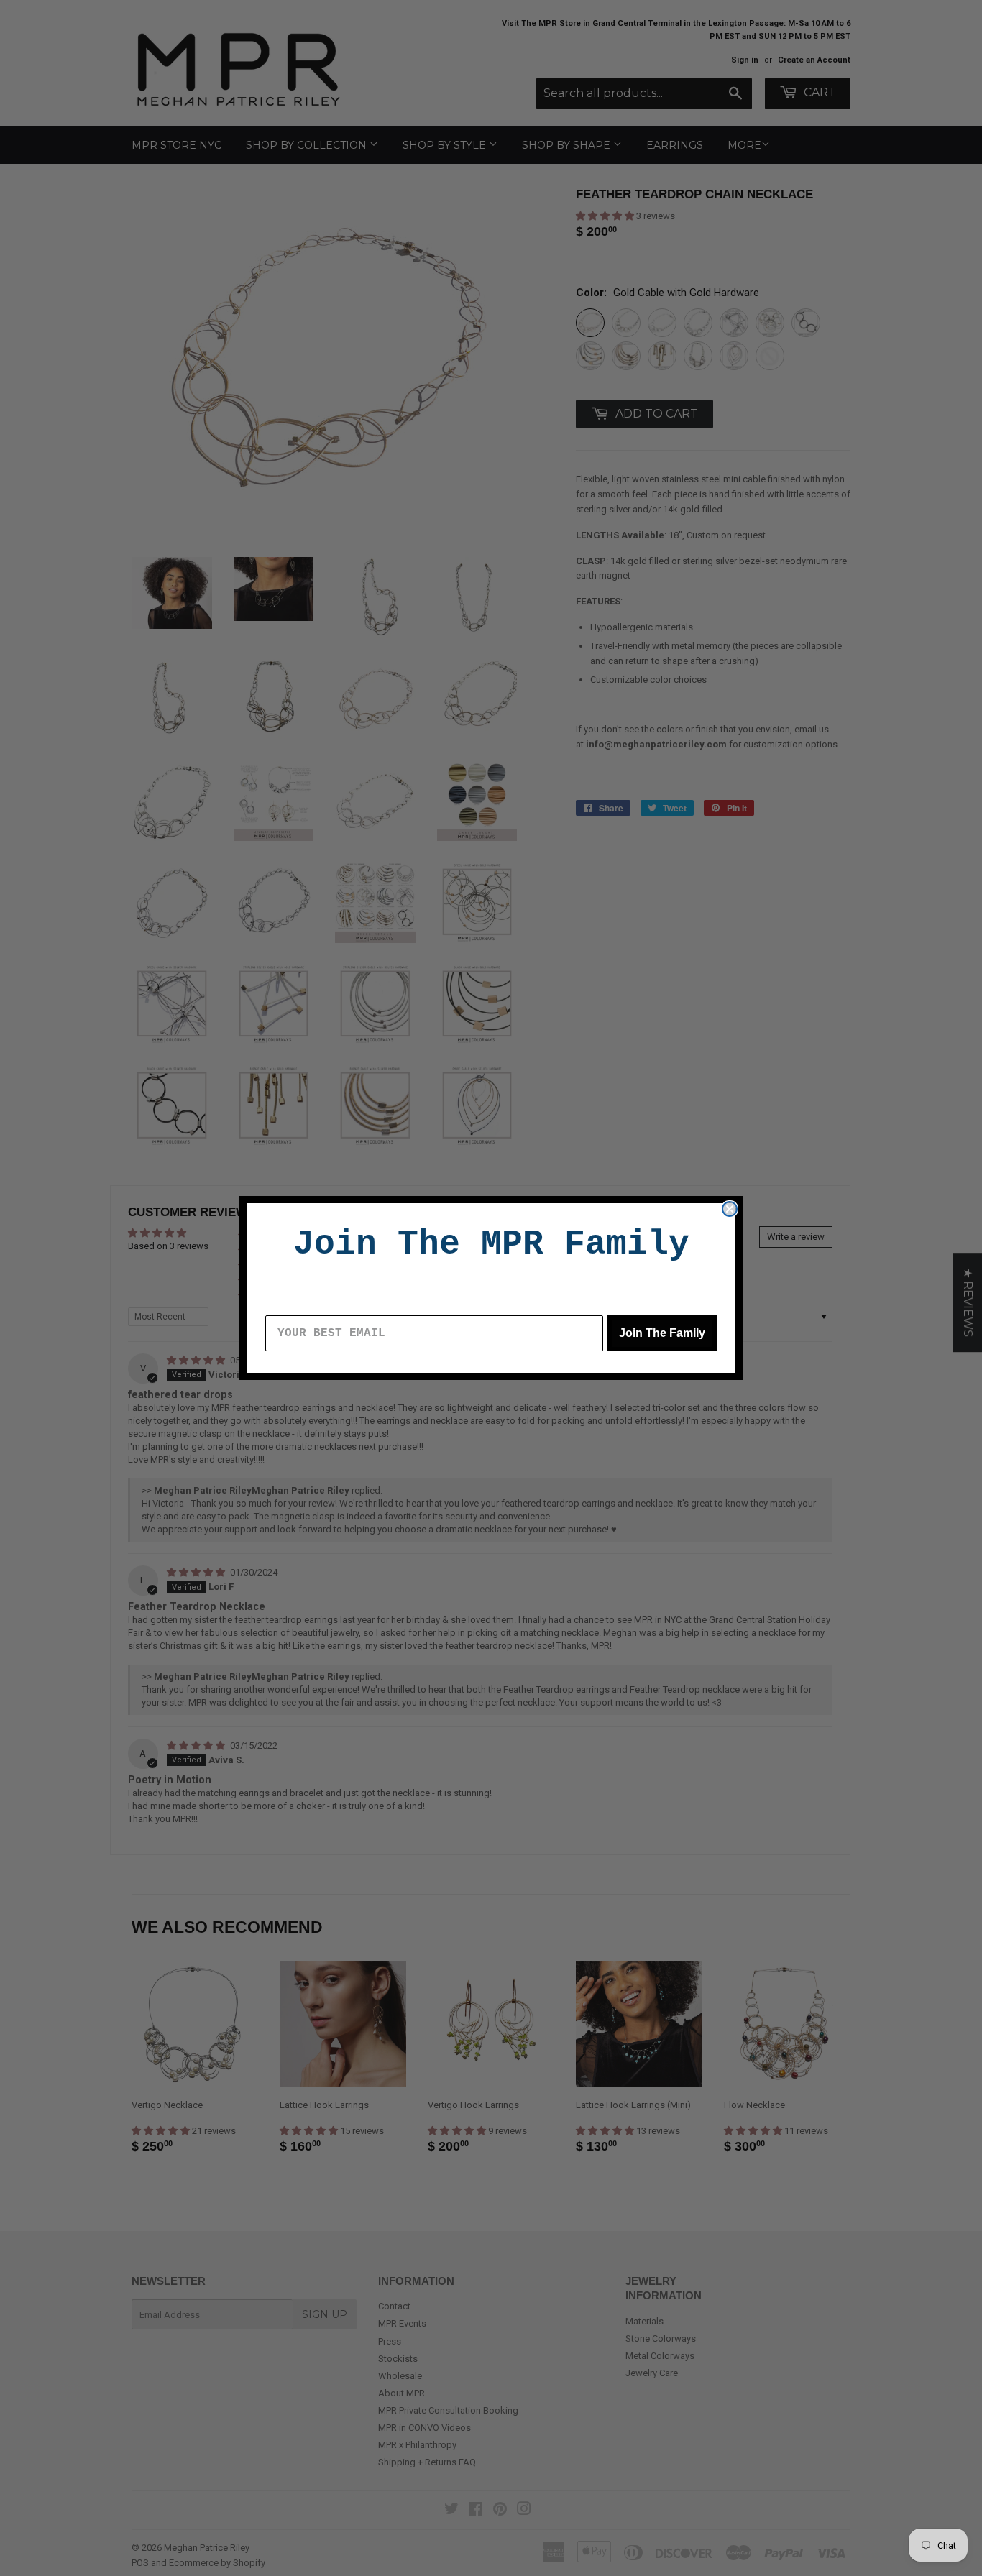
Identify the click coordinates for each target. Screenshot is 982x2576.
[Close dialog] (730, 1209)
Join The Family (662, 1333)
